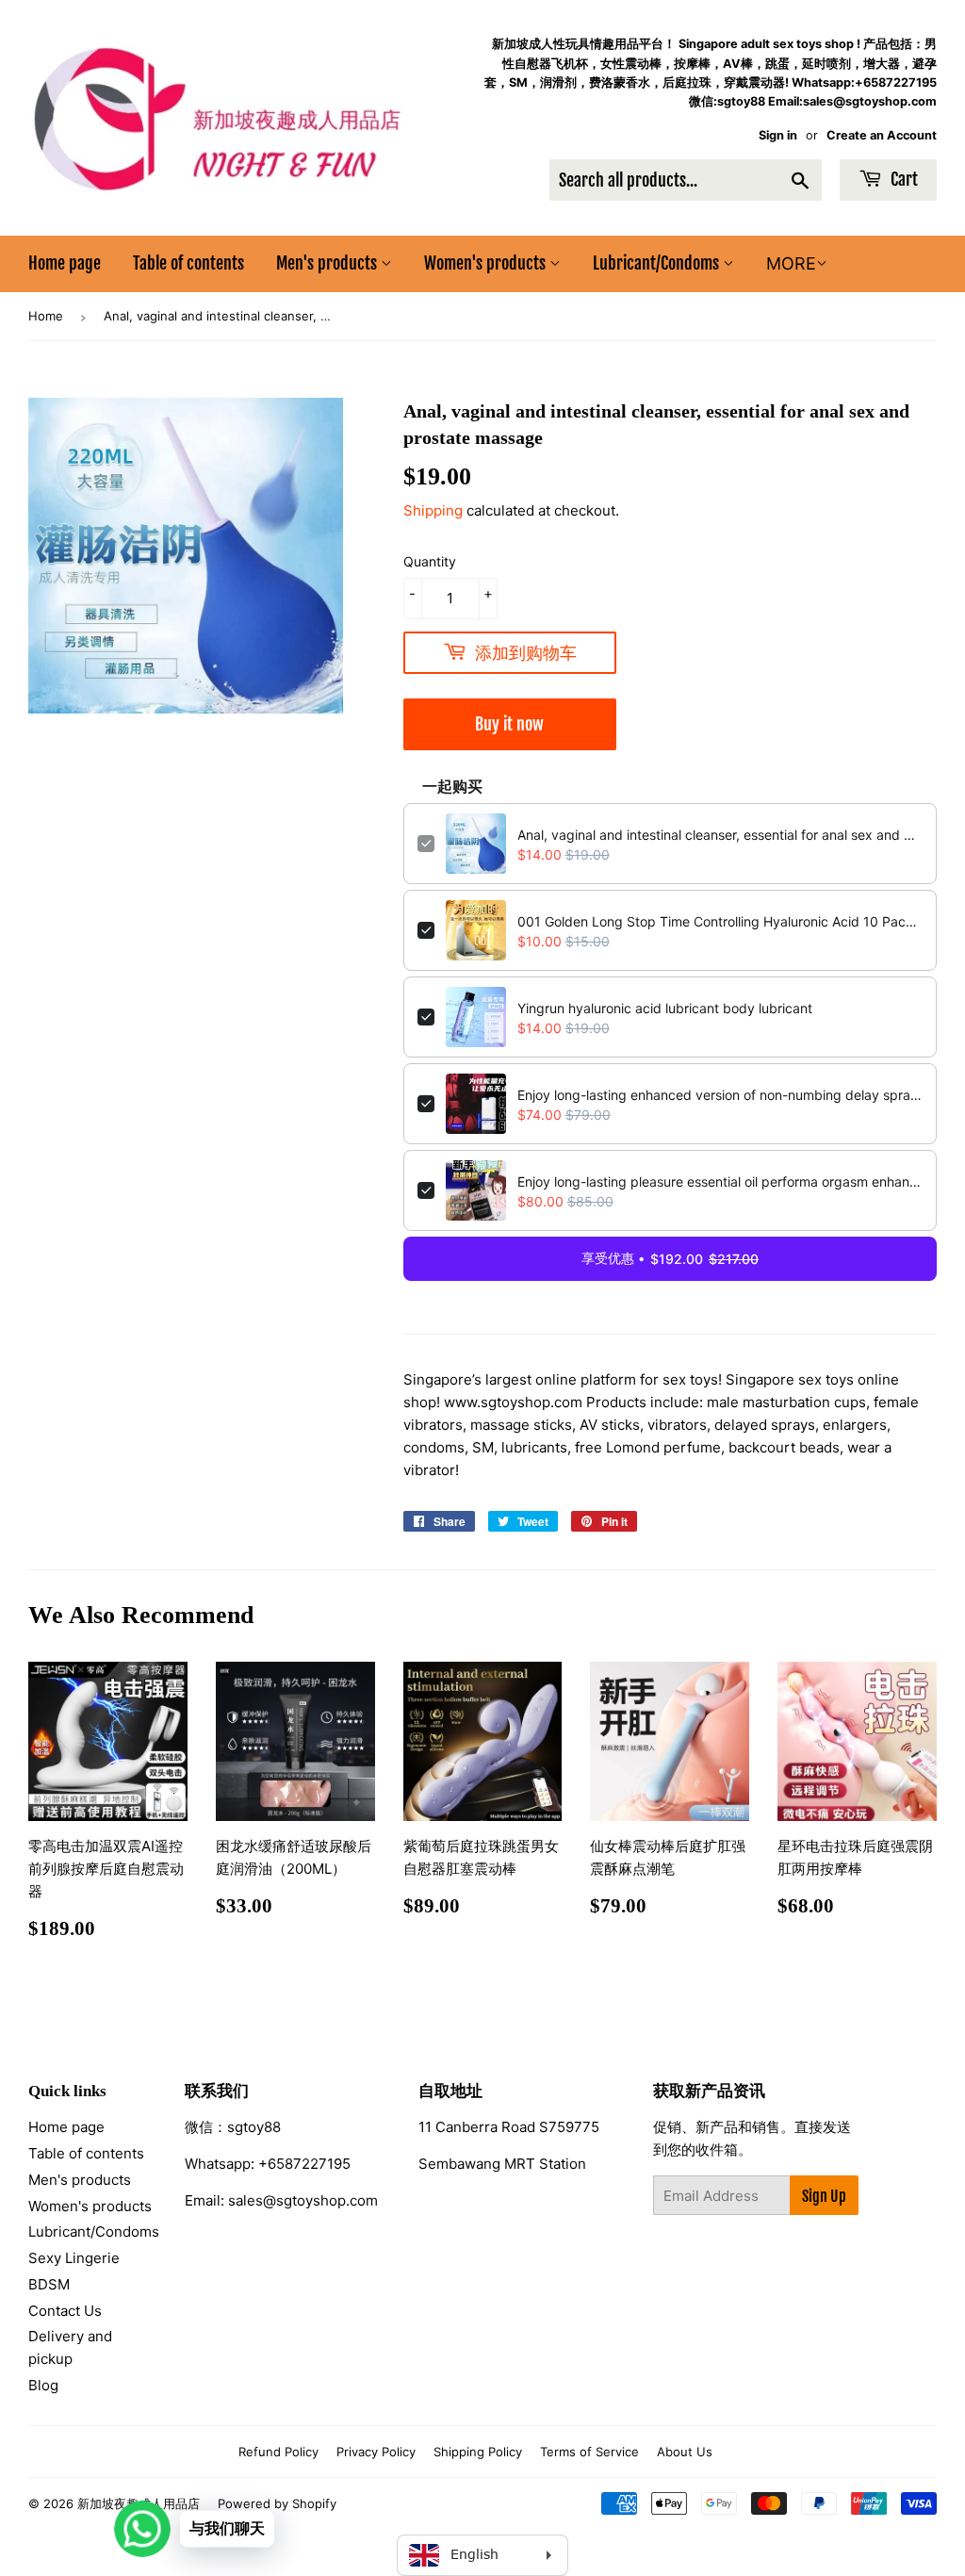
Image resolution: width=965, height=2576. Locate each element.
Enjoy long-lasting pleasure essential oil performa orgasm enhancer (720, 1181)
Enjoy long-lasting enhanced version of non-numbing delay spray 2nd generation (720, 1095)
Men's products (328, 263)
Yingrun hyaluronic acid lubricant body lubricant (665, 1008)
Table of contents (188, 263)
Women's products (487, 263)
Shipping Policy (478, 2452)
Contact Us (65, 2311)
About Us (685, 2452)
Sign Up (824, 2196)
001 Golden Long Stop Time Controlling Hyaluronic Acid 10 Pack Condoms (720, 921)
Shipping (433, 510)
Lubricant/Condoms (658, 263)
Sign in (778, 135)
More (791, 263)
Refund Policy (278, 2452)
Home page (65, 263)
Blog (43, 2385)
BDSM (49, 2284)
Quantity (430, 561)
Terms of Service (589, 2452)
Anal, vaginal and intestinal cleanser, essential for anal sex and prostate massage (720, 835)
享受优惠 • (670, 1258)
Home (46, 316)
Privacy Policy (376, 2452)
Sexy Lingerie (74, 2258)
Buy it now (509, 724)
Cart (902, 179)
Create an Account (882, 135)
